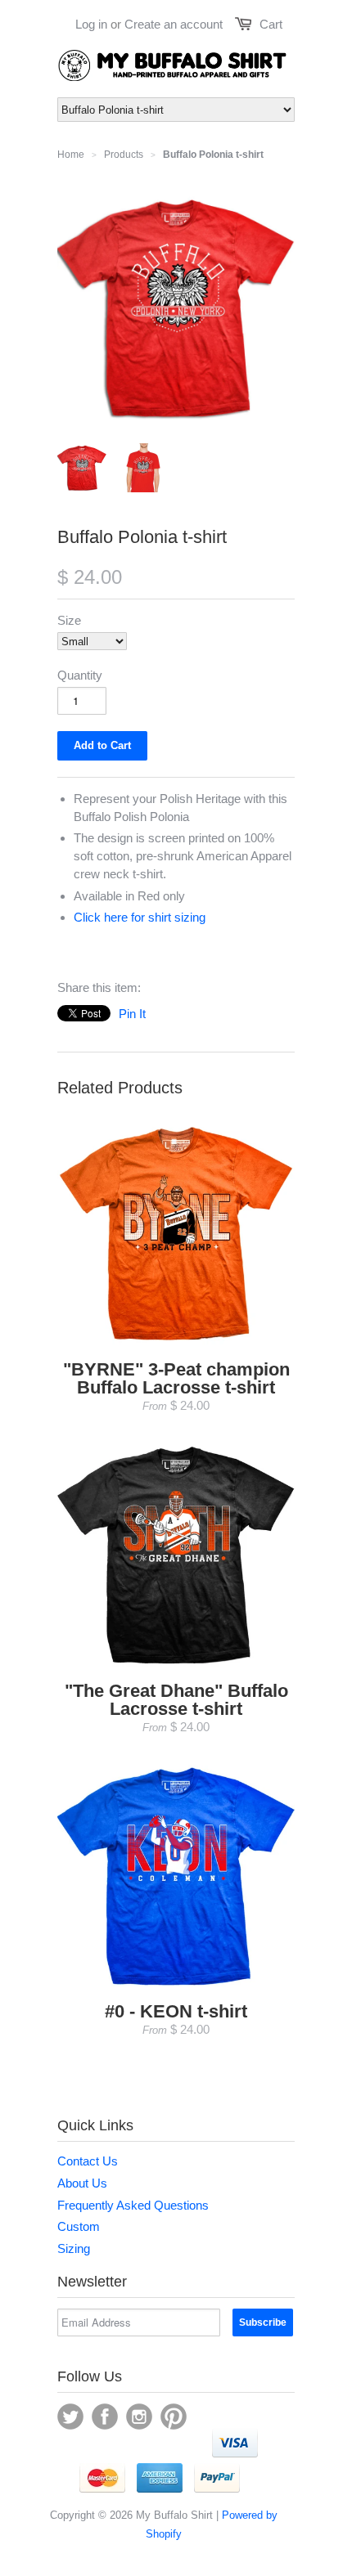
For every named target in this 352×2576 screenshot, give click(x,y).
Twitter (70, 2417)
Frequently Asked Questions (133, 2205)
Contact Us (88, 2161)
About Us (82, 2183)
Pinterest (174, 2417)
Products (124, 155)
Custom (79, 2226)
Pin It (132, 1014)
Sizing (74, 2248)
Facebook (105, 2417)
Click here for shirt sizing (140, 917)
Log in (91, 24)
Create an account (174, 24)
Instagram (139, 2417)
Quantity (80, 675)
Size (69, 620)
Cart (271, 24)
